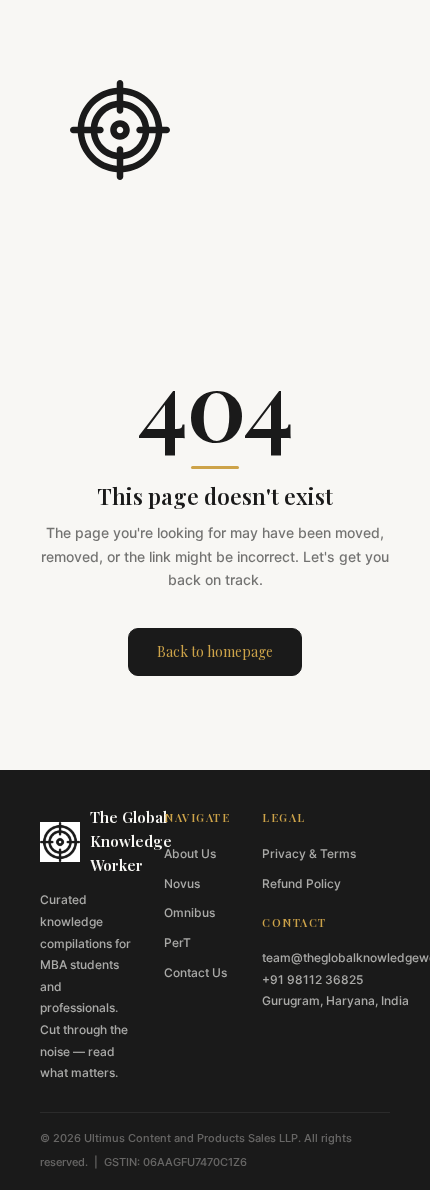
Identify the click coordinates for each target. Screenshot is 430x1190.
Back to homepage (215, 651)
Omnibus (189, 912)
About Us (190, 853)
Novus (182, 883)
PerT (177, 942)
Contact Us (195, 972)
